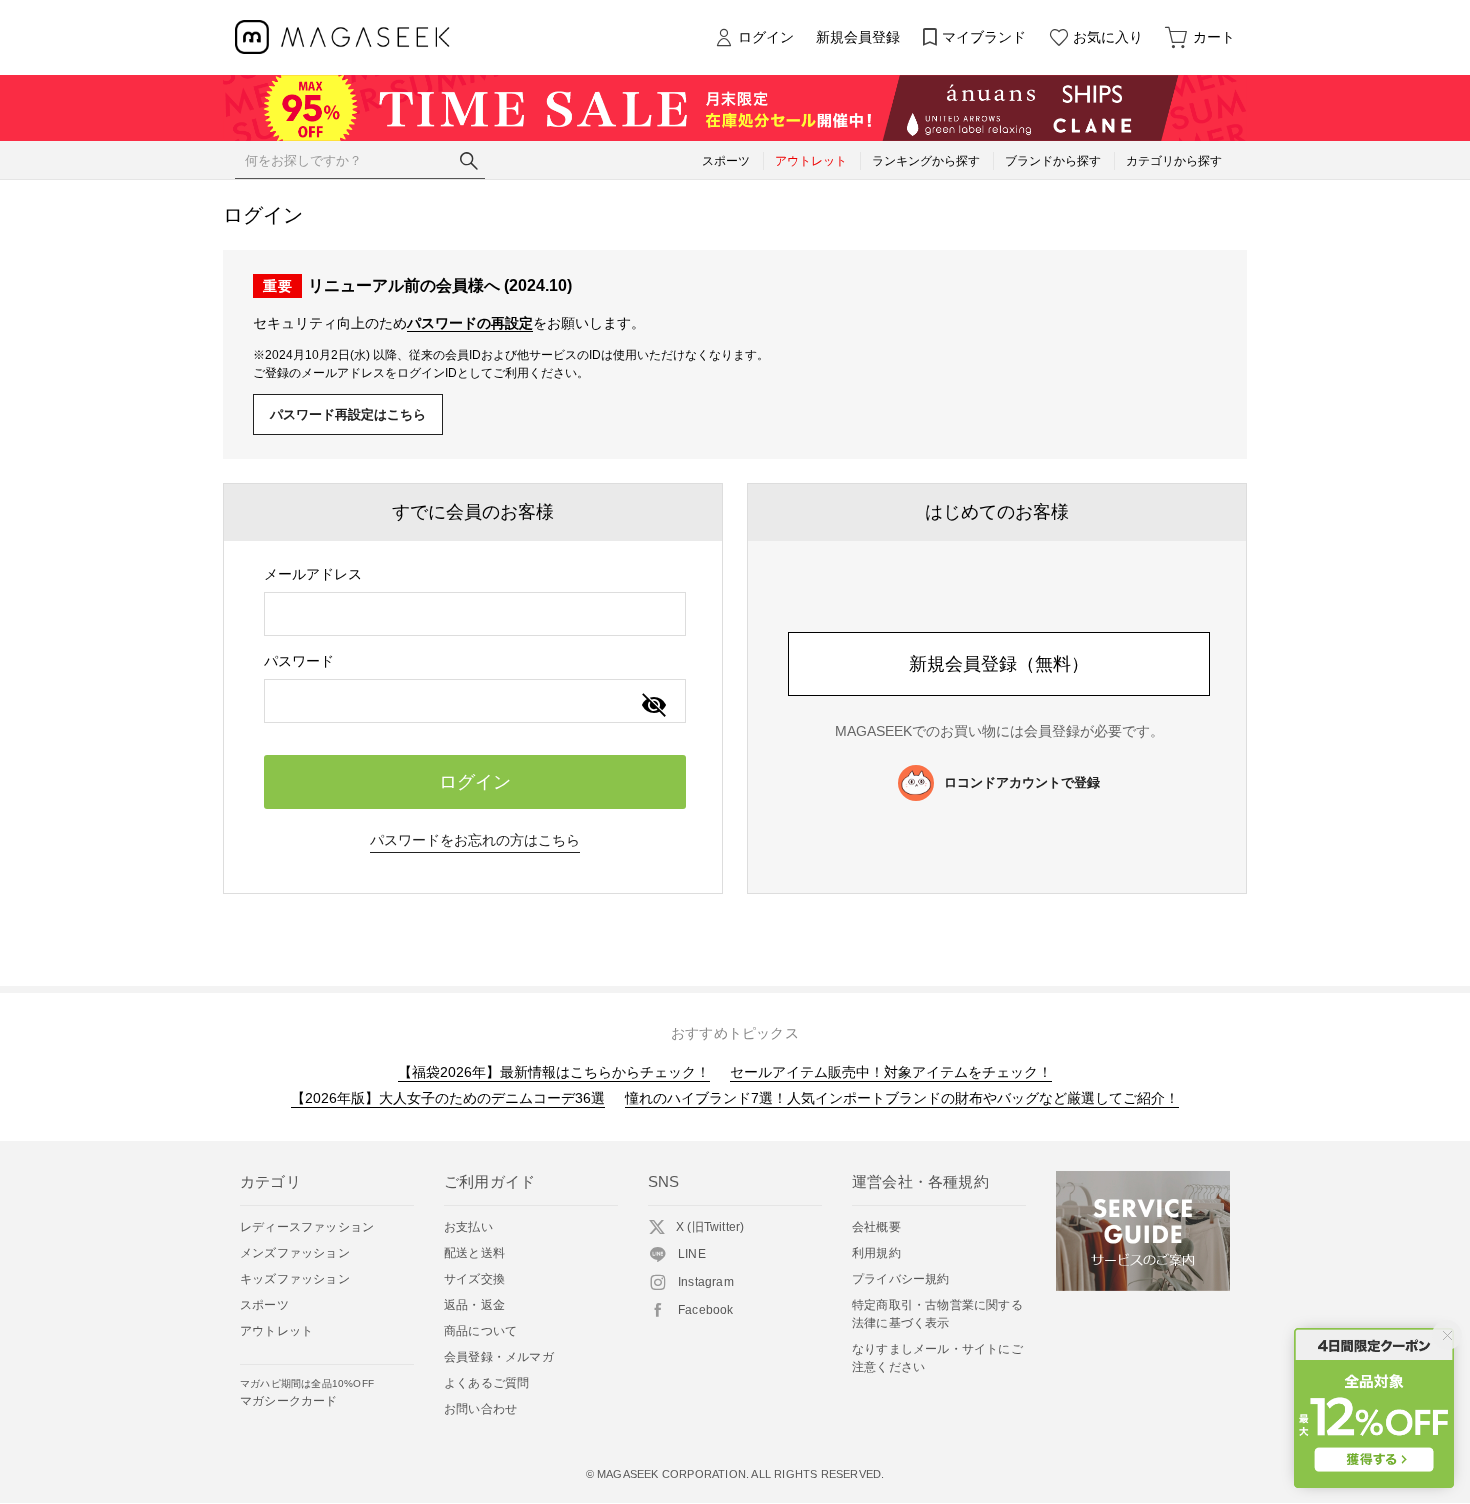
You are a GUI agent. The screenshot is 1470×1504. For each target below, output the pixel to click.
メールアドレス (313, 574)
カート (1214, 37)
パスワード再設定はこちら (348, 414)
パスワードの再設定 (470, 323)
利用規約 (876, 1253)
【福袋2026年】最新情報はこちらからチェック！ (554, 1072)
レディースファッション (307, 1227)
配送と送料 (474, 1253)
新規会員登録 (858, 37)
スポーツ (264, 1305)
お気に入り (1108, 37)
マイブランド (984, 37)
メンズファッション (295, 1253)
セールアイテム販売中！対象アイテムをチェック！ (891, 1072)
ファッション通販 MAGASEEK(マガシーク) (342, 37)
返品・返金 (474, 1305)
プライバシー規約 (901, 1279)
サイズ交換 (474, 1279)
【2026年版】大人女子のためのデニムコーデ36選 (448, 1098)
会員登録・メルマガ (499, 1357)
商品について (480, 1331)
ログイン (766, 37)
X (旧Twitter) (710, 1227)
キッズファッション (295, 1279)
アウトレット (276, 1331)
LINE (692, 1254)
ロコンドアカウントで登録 (1022, 782)
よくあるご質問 (486, 1383)
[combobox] (475, 614)
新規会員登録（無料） (999, 664)
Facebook (706, 1310)
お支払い (468, 1227)
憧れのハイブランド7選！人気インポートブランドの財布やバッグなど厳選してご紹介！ (902, 1098)
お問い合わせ (480, 1409)
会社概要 (876, 1227)
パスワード (299, 661)
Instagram (706, 1282)
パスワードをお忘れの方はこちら (475, 840)
